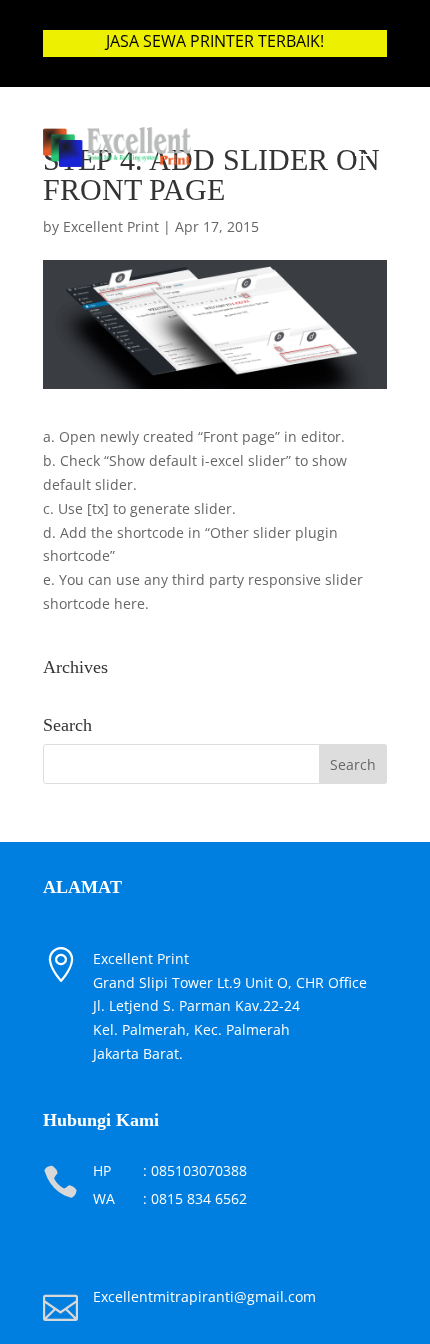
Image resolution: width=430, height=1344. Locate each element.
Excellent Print (111, 226)
